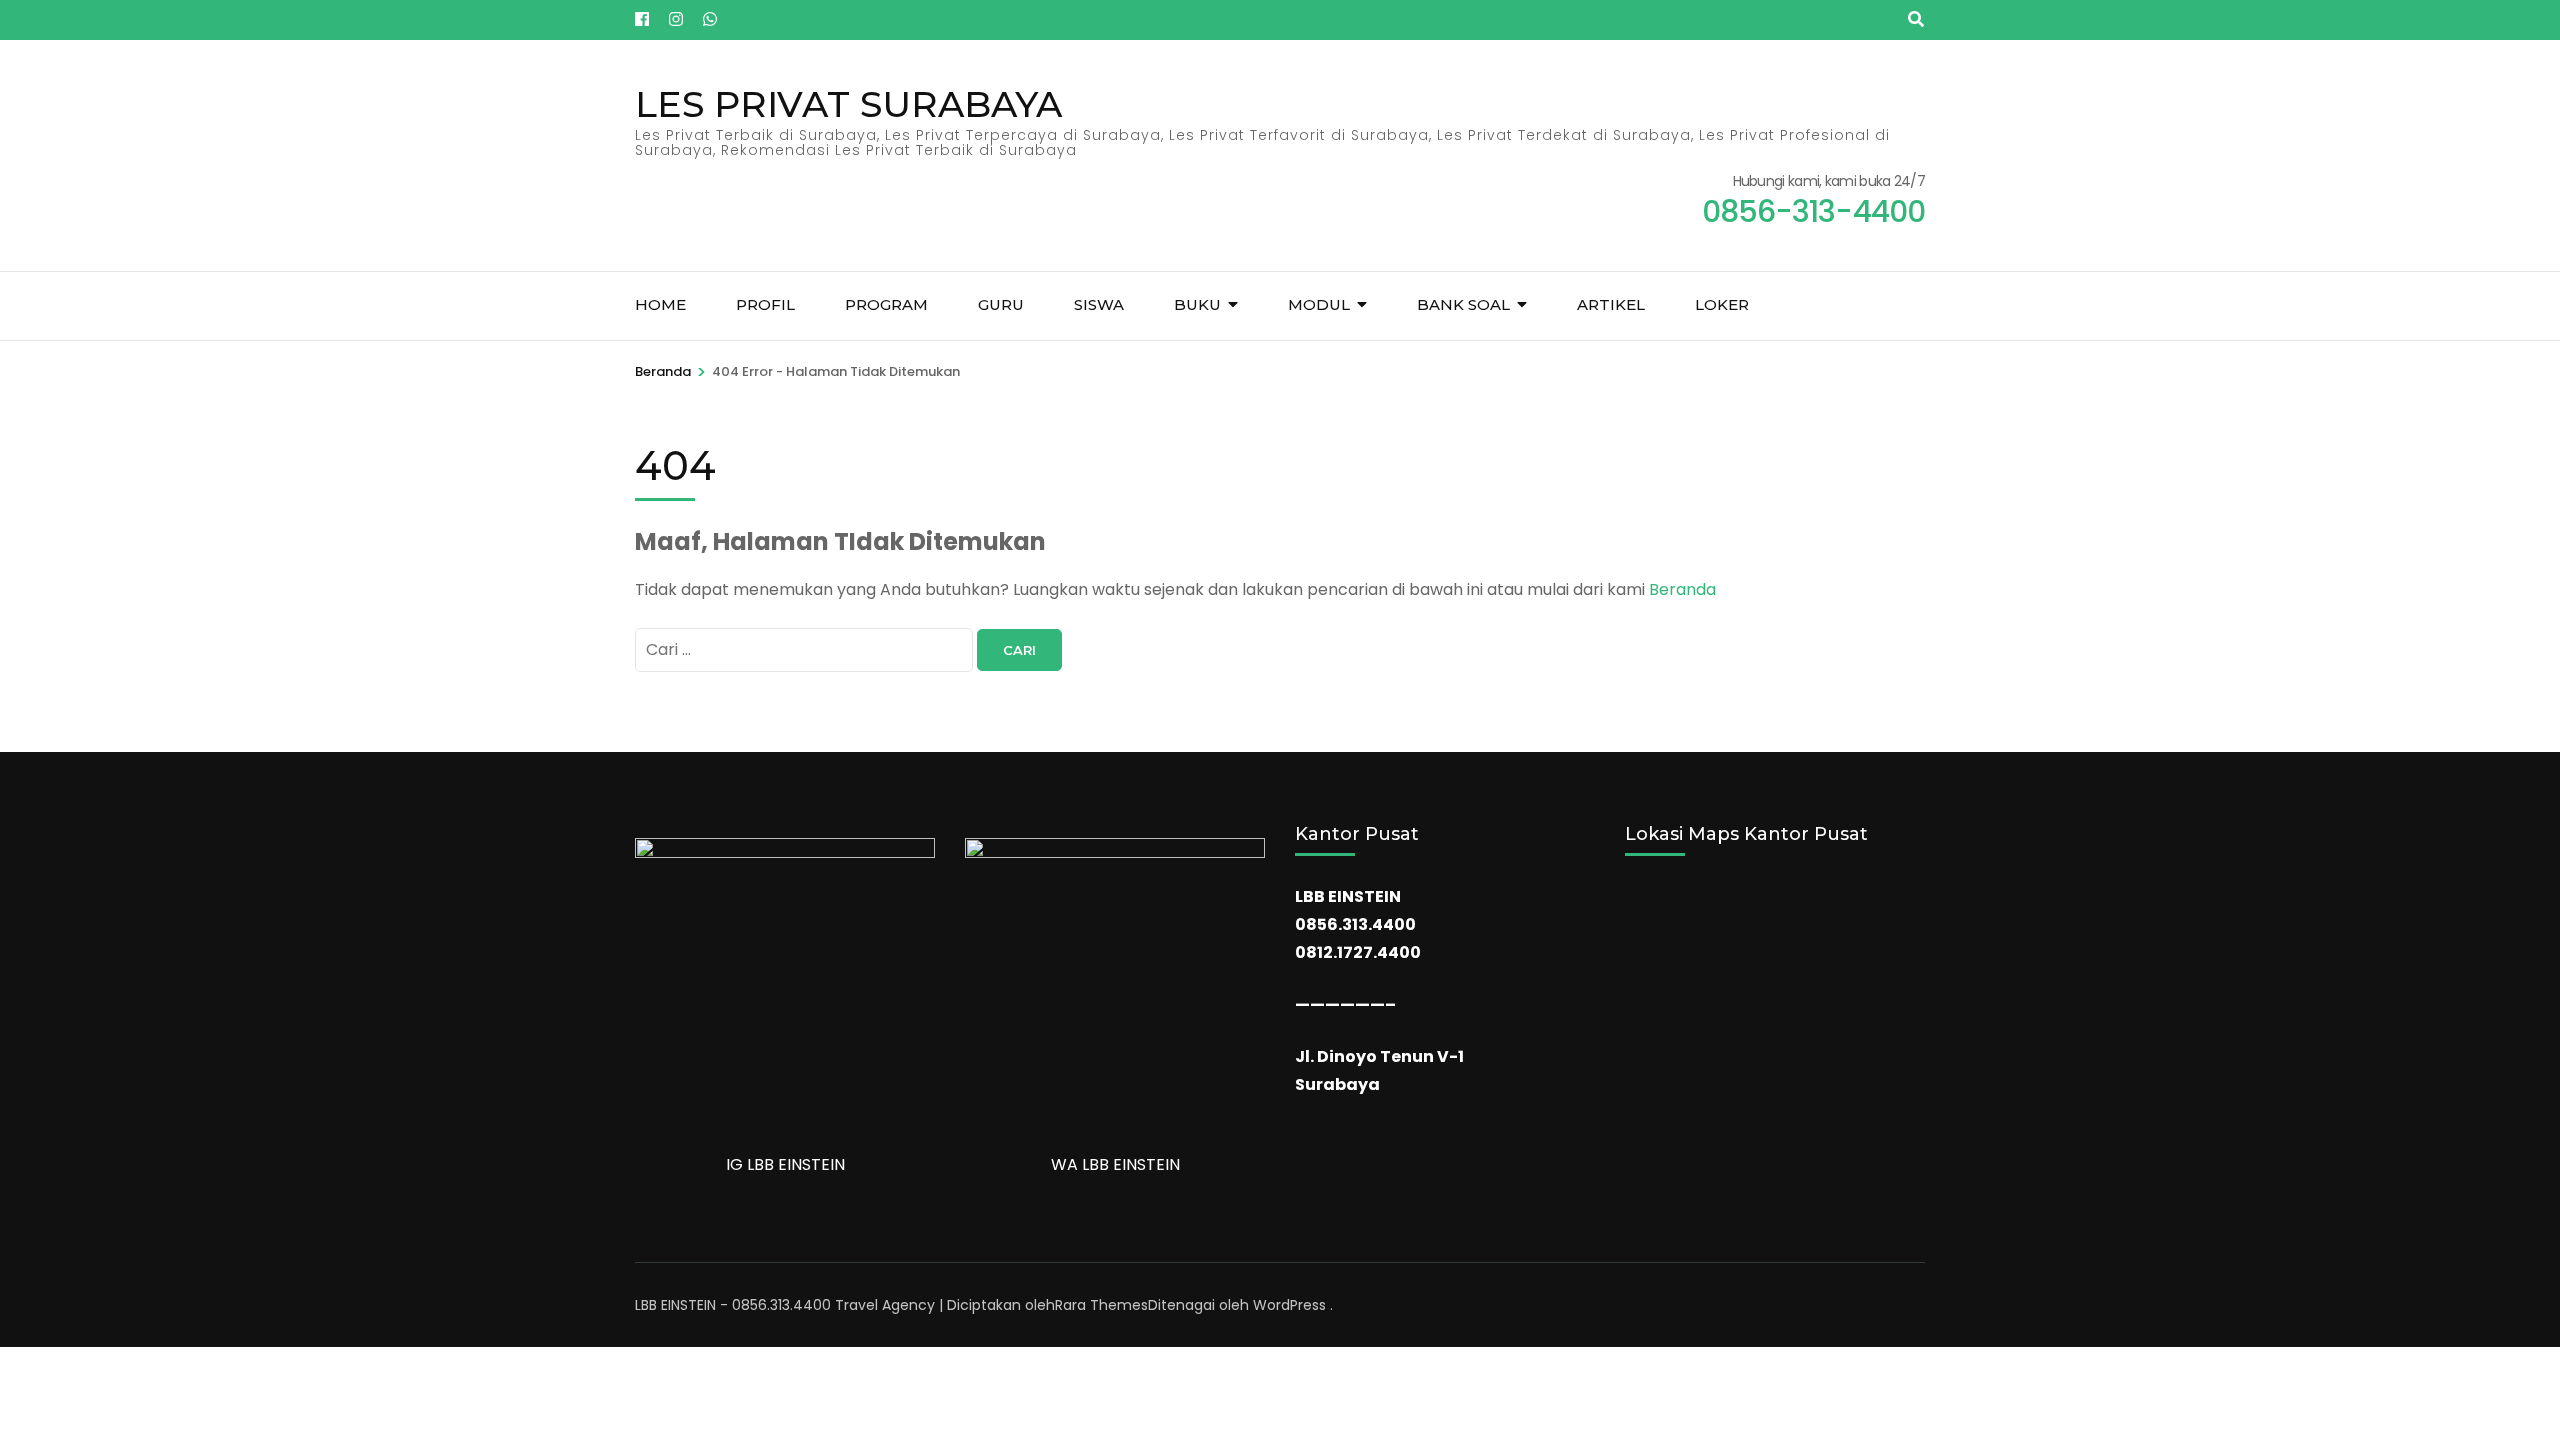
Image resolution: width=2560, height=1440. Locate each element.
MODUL (1319, 304)
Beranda (1682, 589)
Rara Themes (1101, 1305)
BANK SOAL (1463, 304)
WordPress (1289, 1305)
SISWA (1099, 304)
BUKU (1197, 304)
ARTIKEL (1611, 304)
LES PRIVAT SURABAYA (848, 104)
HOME (660, 304)
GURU (1001, 304)
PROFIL (765, 304)
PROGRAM (886, 304)
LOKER (1722, 304)
